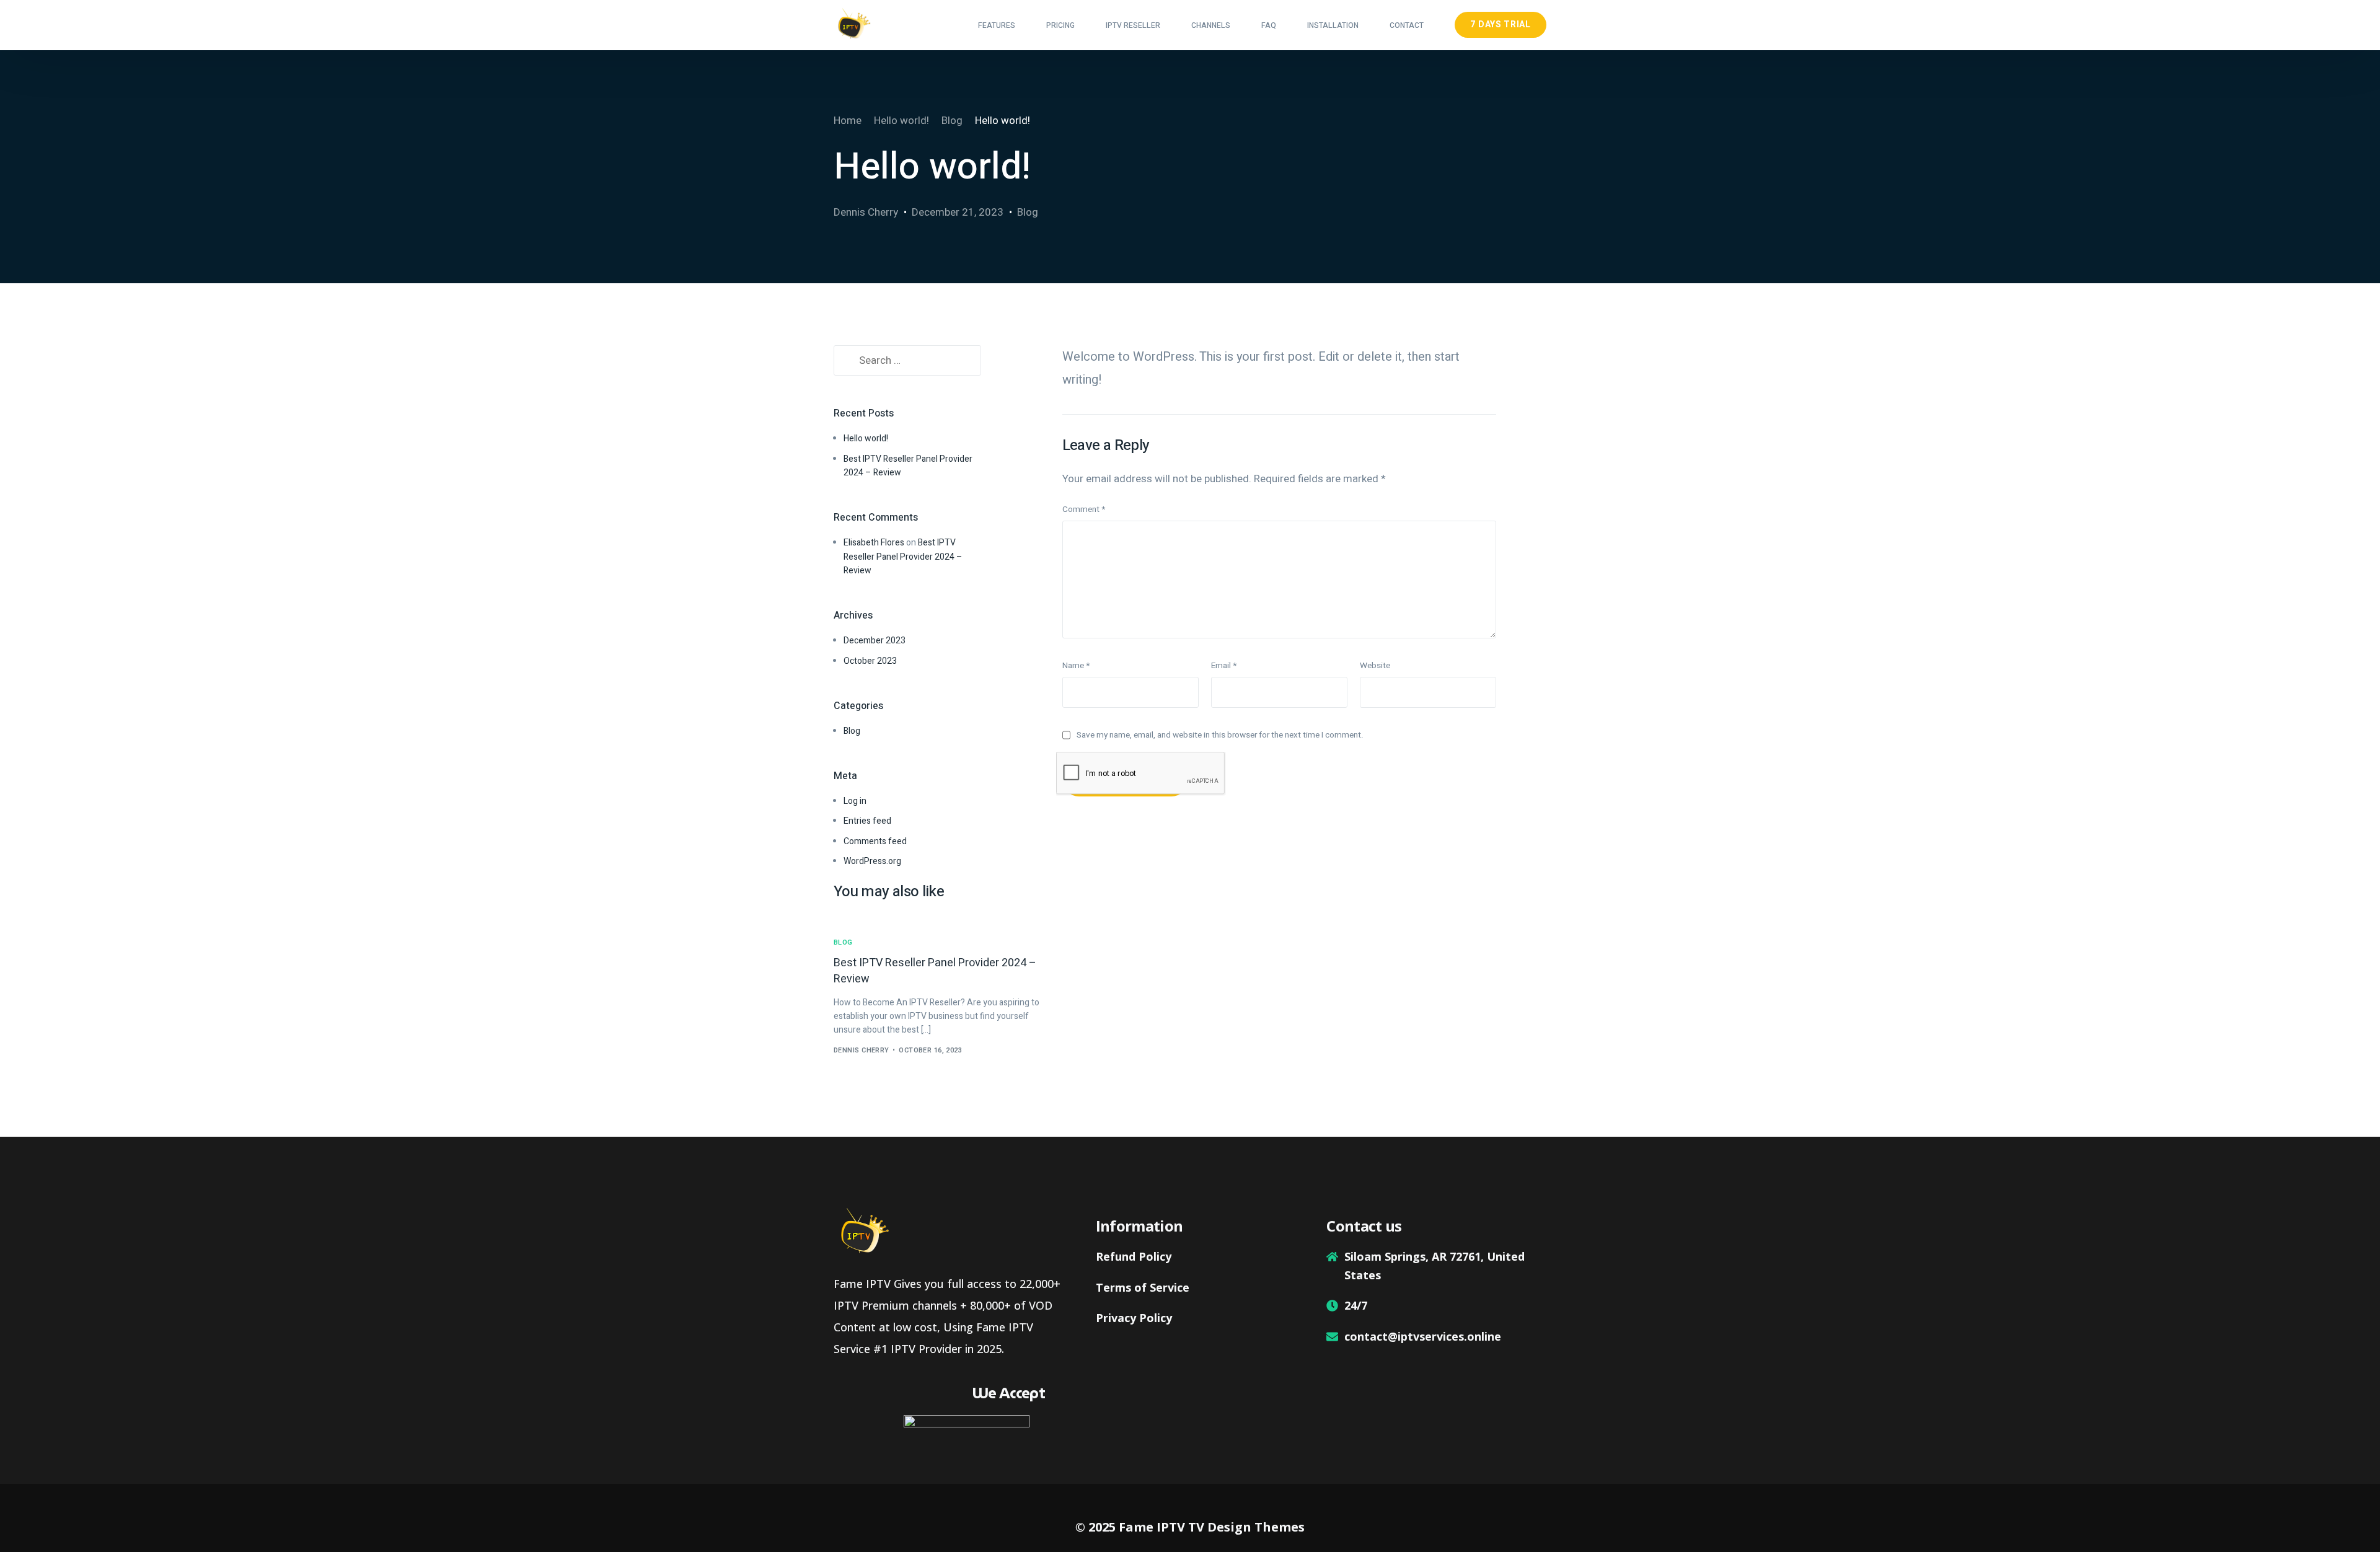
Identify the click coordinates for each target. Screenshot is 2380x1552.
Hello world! (866, 439)
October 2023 (870, 661)
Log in (855, 801)
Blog (1028, 212)
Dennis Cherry (866, 212)
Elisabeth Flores (874, 543)
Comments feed (875, 841)
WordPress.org (872, 861)
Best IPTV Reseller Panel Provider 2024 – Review (903, 557)
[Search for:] (907, 361)
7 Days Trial (1500, 24)
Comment (1084, 509)
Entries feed (867, 821)
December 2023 (875, 641)
